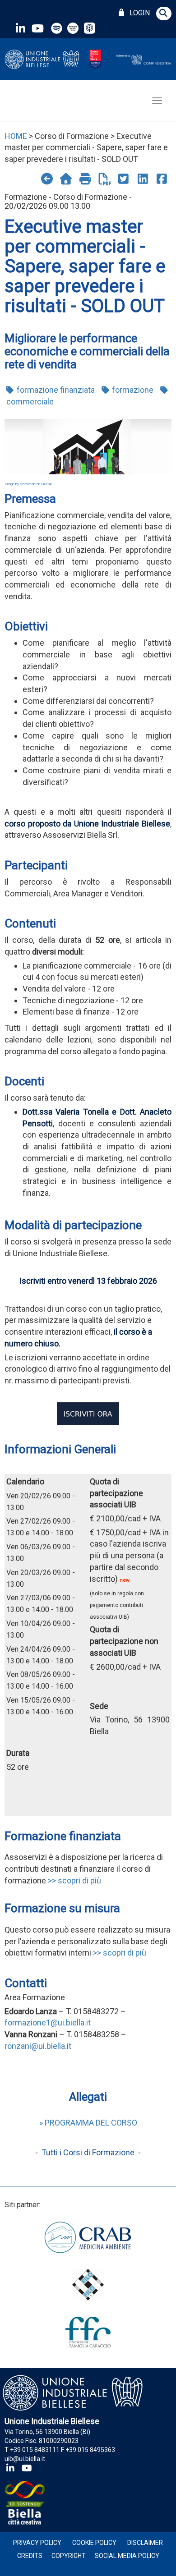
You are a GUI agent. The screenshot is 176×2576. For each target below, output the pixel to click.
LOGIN (138, 13)
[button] (164, 14)
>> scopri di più (74, 1880)
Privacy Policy (37, 2543)
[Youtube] (37, 28)
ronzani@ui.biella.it (38, 2046)
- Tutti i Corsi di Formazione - (88, 2152)
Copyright (69, 2556)
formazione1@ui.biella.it (48, 2023)
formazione (132, 390)
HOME (16, 136)
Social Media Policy (127, 2556)
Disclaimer (145, 2543)
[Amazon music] (74, 28)
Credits (30, 2556)
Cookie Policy (94, 2543)
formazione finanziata (55, 390)
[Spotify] (57, 28)
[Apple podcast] (90, 28)
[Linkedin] (20, 28)
